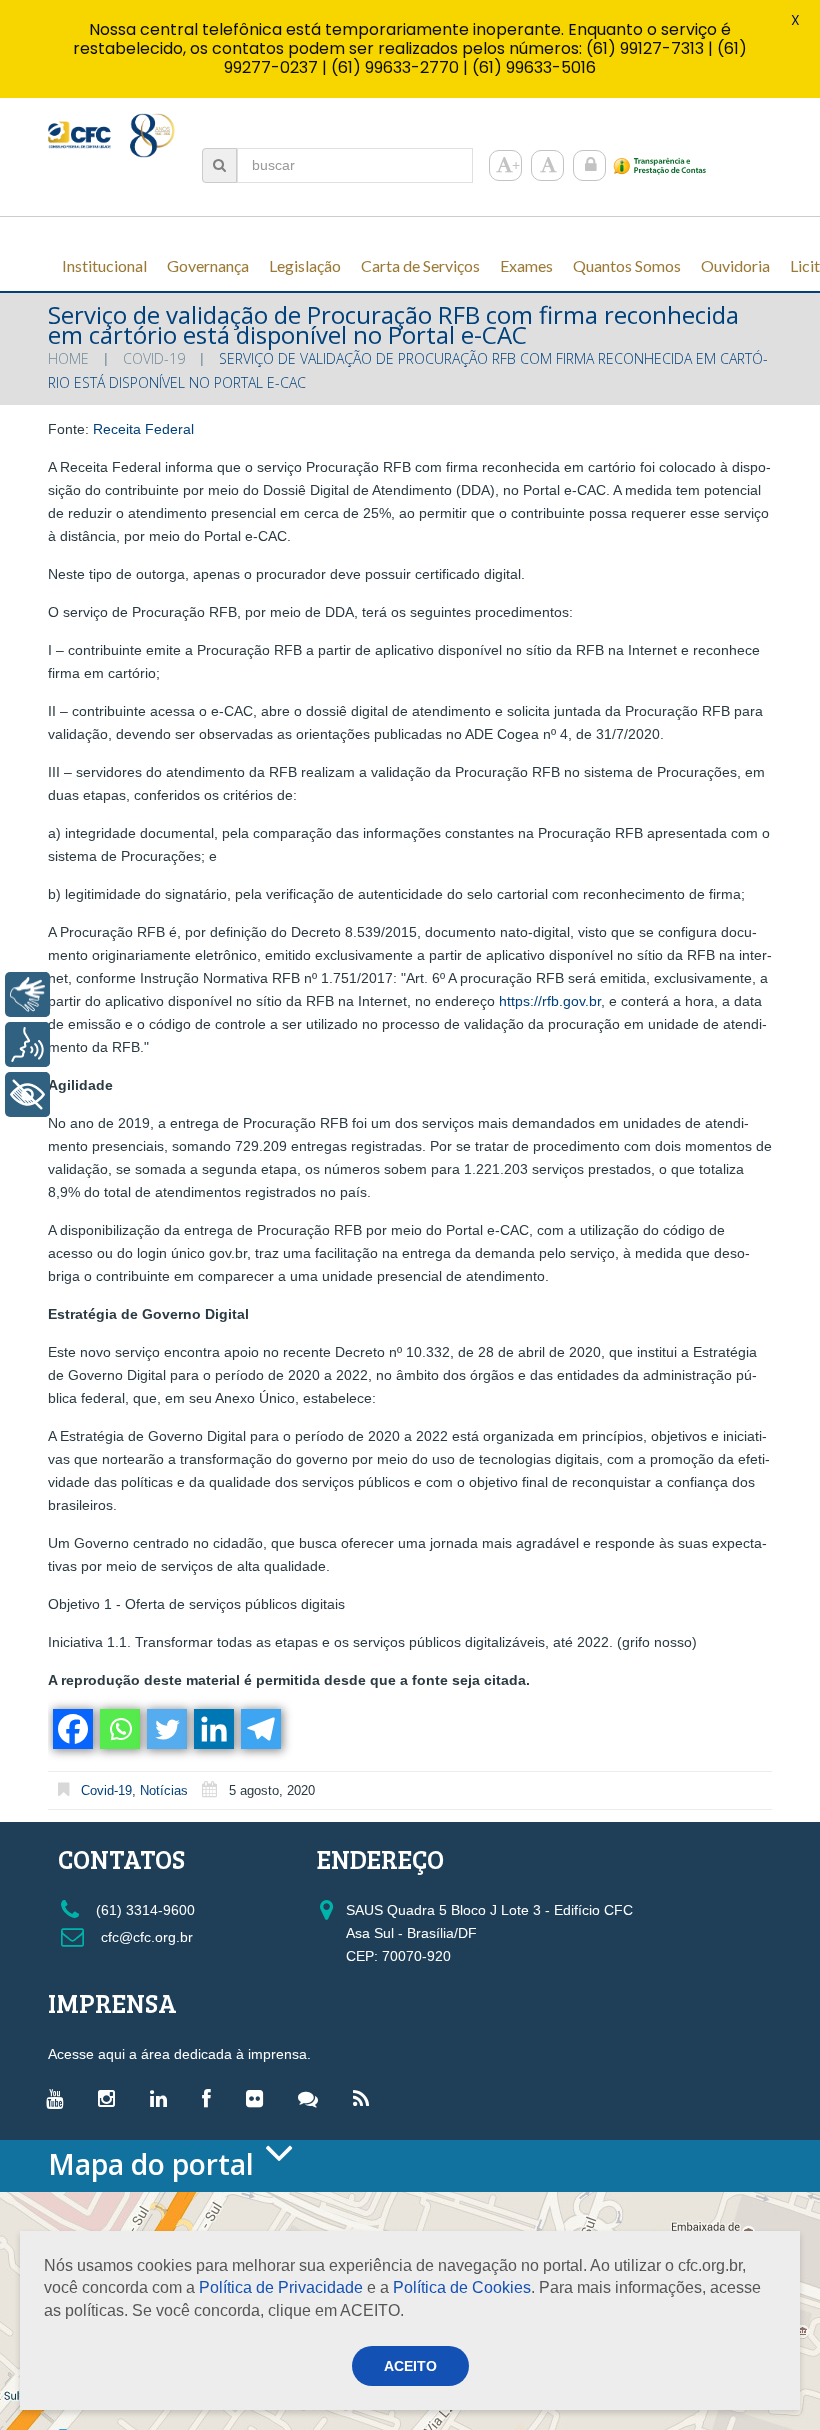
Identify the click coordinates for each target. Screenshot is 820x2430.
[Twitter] (165, 1729)
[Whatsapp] (118, 1729)
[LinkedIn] (163, 2098)
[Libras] (27, 994)
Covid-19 (154, 358)
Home (68, 358)
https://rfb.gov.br (550, 1001)
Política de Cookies (462, 2287)
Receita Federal (143, 429)
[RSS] (366, 2098)
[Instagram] (111, 2098)
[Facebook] (71, 1729)
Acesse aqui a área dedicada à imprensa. (179, 2054)
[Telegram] (259, 1729)
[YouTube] (59, 2098)
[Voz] (27, 1044)
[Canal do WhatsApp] (313, 2098)
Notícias (164, 1790)
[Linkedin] (212, 1729)
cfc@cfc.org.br (145, 1937)
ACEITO (410, 2366)
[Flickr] (259, 2098)
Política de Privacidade (281, 2287)
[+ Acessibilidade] (27, 1094)
